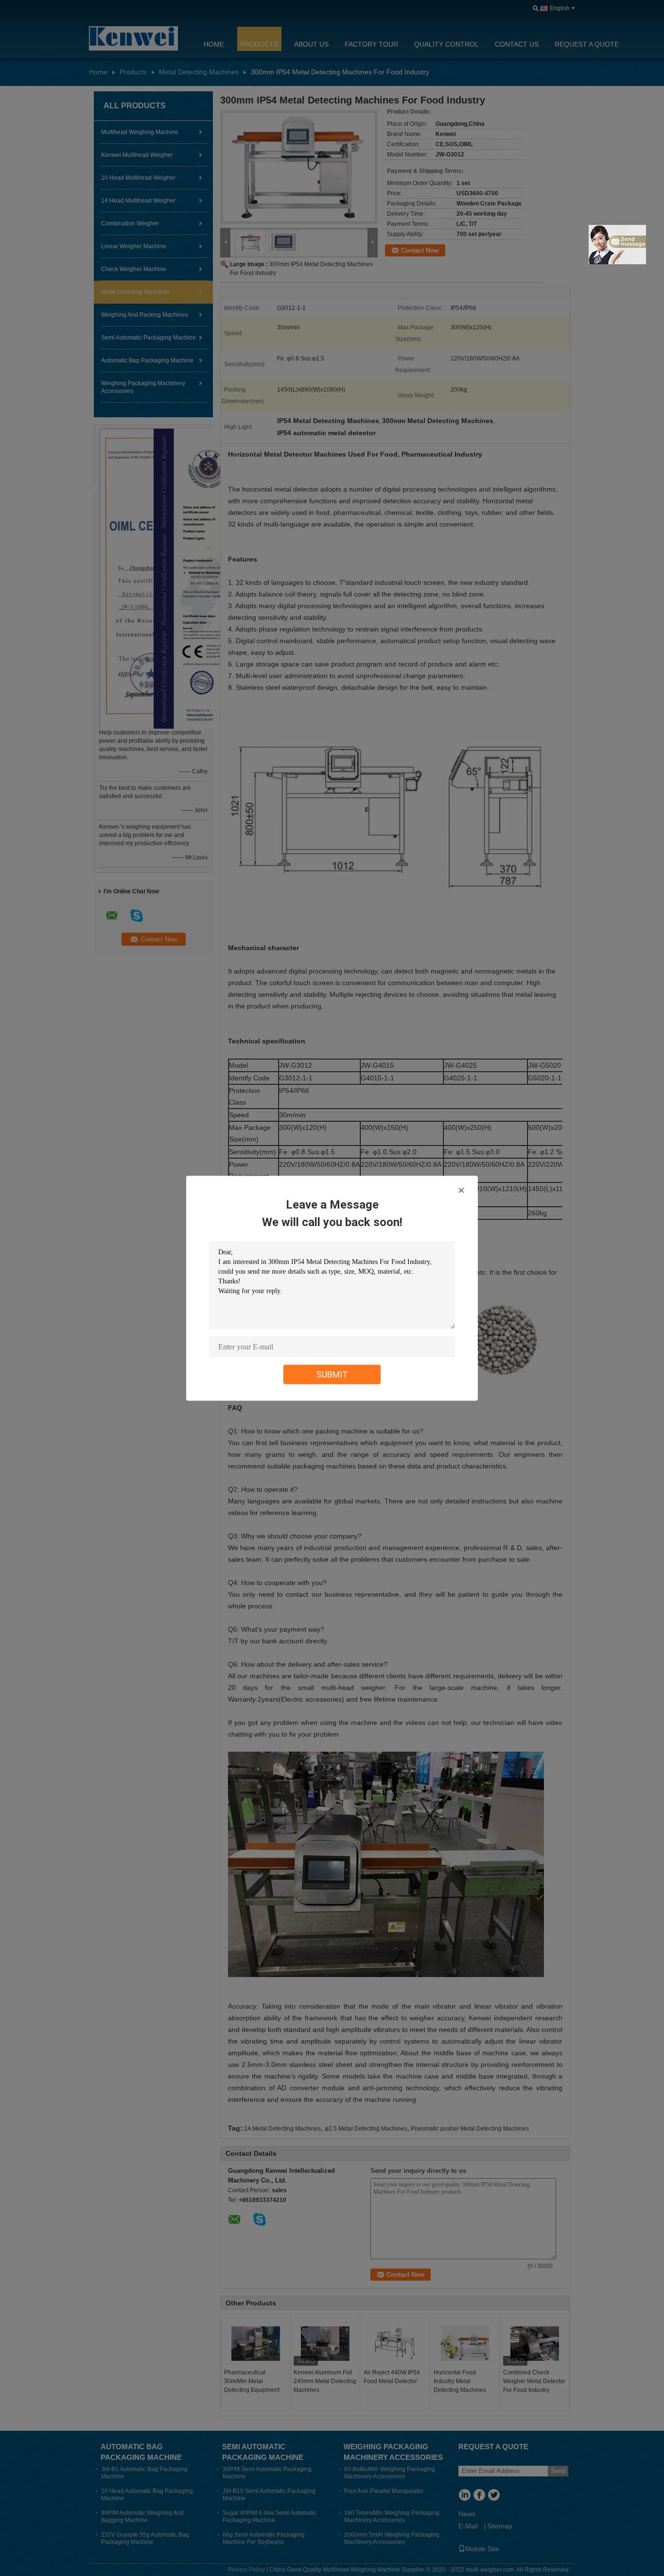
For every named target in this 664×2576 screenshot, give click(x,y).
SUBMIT (332, 1374)
